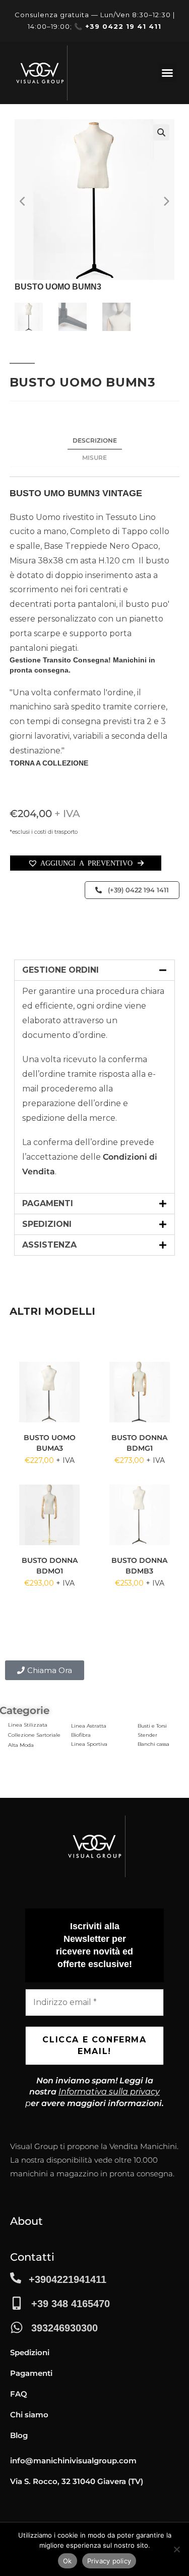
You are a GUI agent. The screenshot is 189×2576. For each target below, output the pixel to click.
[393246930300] (17, 2327)
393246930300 (65, 2328)
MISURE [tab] (94, 458)
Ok (68, 2561)
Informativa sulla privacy (109, 2092)
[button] (167, 73)
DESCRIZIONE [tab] (95, 440)
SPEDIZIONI (47, 1224)
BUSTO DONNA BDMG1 (139, 1443)
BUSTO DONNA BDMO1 (50, 1566)
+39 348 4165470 (71, 2304)
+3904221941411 (68, 2279)
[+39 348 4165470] (17, 2303)
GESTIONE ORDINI (60, 970)
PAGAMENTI (48, 1203)
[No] (176, 2549)
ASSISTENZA (49, 1245)
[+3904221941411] (16, 2278)
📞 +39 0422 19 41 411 (118, 26)
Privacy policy (109, 2561)
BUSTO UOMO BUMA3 (50, 1443)
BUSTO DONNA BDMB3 (139, 1566)
